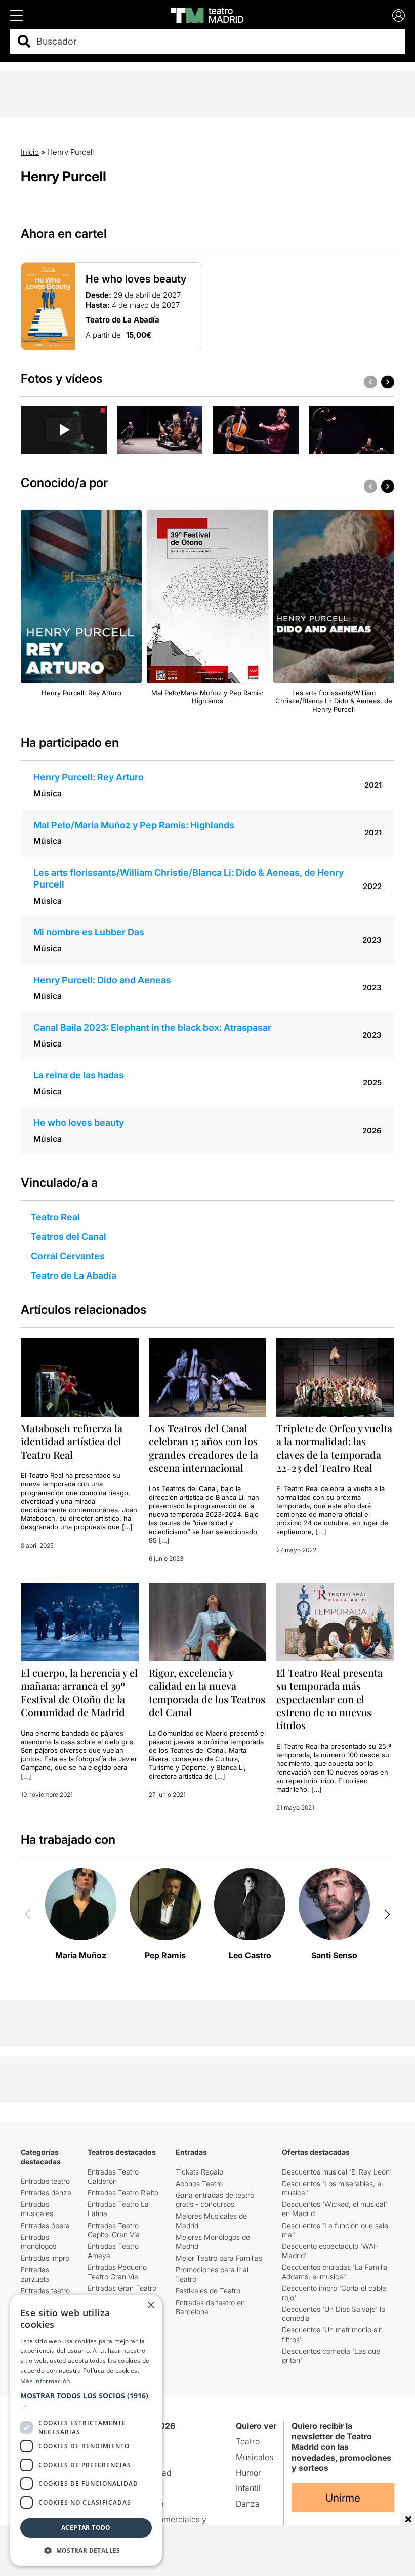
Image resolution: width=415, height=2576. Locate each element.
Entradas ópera (45, 2225)
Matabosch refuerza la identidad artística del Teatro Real (72, 1441)
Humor (248, 2473)
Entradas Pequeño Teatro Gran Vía (117, 2271)
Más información (45, 2381)
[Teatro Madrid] (207, 15)
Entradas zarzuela (35, 2274)
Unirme (343, 2498)
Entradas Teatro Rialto (123, 2192)
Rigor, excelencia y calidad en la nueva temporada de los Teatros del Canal (207, 1692)
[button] (86, 2400)
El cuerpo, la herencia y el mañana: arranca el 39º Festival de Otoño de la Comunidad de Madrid (79, 1692)
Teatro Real (55, 1217)
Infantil (248, 2488)
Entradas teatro (45, 2181)
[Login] (399, 15)
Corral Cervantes (68, 1256)
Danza (248, 2504)
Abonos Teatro (199, 2183)
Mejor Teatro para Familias (219, 2258)
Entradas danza (46, 2192)
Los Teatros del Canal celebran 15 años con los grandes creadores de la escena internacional (203, 1448)
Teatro (248, 2441)
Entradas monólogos (38, 2242)
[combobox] (216, 41)
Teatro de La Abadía (74, 1276)
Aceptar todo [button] (86, 2528)
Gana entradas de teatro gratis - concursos (215, 2200)
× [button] (151, 2305)
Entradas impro (45, 2258)
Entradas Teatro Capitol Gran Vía (114, 2230)
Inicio (30, 152)
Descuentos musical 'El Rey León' (337, 2172)
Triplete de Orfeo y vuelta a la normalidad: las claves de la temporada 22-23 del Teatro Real (334, 1448)
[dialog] (86, 2430)
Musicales (255, 2457)
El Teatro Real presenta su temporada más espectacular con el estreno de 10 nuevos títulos (329, 1699)
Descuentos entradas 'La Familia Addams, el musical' (335, 2271)
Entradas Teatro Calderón (113, 2176)
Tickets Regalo (199, 2172)
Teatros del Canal (69, 1237)
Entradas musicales (37, 2209)
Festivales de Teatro (208, 2291)
